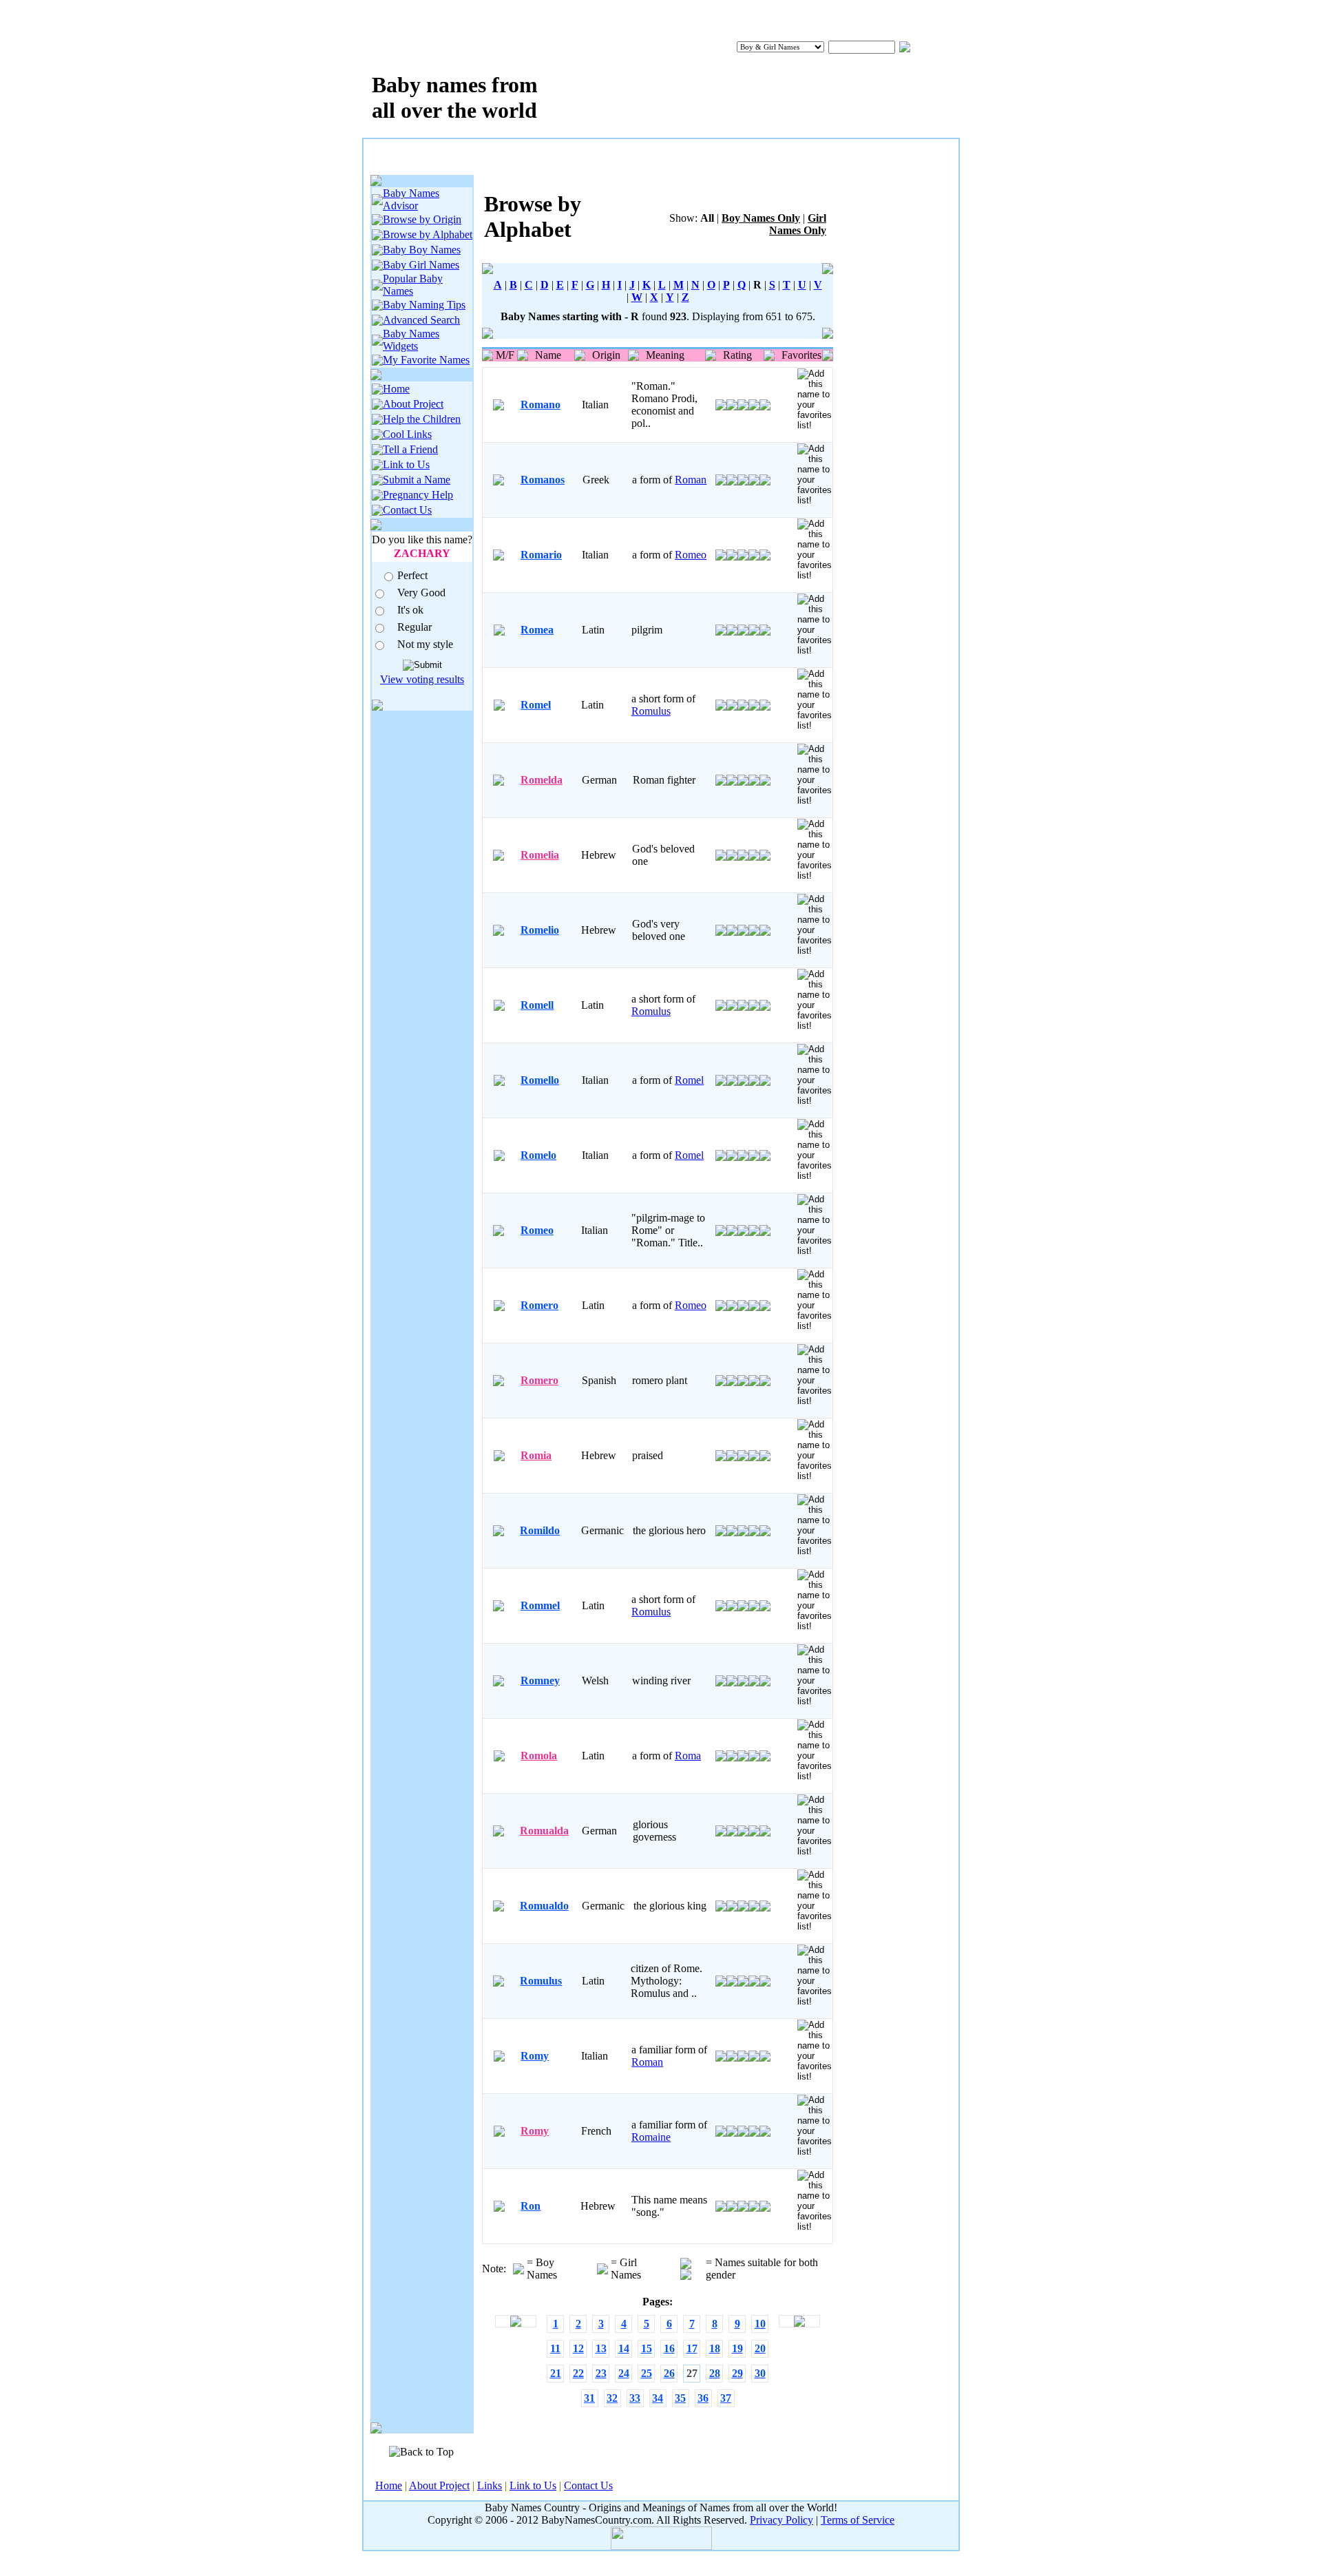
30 (760, 2373)
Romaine (651, 2137)
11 (555, 2348)
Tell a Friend (410, 449)
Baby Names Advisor (411, 199)
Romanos (543, 480)
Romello (540, 1080)
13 (601, 2348)
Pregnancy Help (418, 495)
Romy (535, 2056)
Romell (537, 1005)
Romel (536, 705)
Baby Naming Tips (424, 305)
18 (715, 2348)
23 (601, 2373)
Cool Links (407, 434)
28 (715, 2373)
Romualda (544, 1831)
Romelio (540, 930)
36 (703, 2398)
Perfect (412, 575)
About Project (413, 404)
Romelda (542, 780)
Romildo (540, 1530)
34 (658, 2398)
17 (692, 2348)
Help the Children (422, 419)
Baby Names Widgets (411, 340)
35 (680, 2398)
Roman (691, 480)
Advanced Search (421, 320)
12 (578, 2348)
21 (556, 2373)
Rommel (540, 1605)
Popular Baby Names (413, 285)
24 (624, 2373)
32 (612, 2398)
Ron (531, 2206)
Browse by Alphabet (428, 234)
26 (669, 2373)
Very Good (421, 593)
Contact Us (407, 510)
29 (737, 2373)
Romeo (691, 555)
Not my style (425, 644)
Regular (415, 627)
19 (737, 2348)
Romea (537, 630)
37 (726, 2398)
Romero (539, 1305)
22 (578, 2373)
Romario (541, 555)
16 (669, 2348)
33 (635, 2398)
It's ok (410, 610)
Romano (541, 405)
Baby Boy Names (422, 250)
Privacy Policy (781, 2520)
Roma (688, 1756)
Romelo (538, 1155)
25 (647, 2373)
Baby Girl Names (421, 265)
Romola (539, 1756)
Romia (536, 1455)
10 (760, 2324)
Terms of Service (858, 2520)
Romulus (651, 711)
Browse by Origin (422, 219)
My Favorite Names (426, 360)
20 (760, 2348)
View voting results (422, 679)
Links (490, 2485)
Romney (540, 1680)
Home (396, 389)
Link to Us (406, 464)
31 (589, 2398)
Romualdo (544, 1906)
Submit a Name (417, 480)
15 (647, 2348)
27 (692, 2373)
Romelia (540, 855)
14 (624, 2348)
